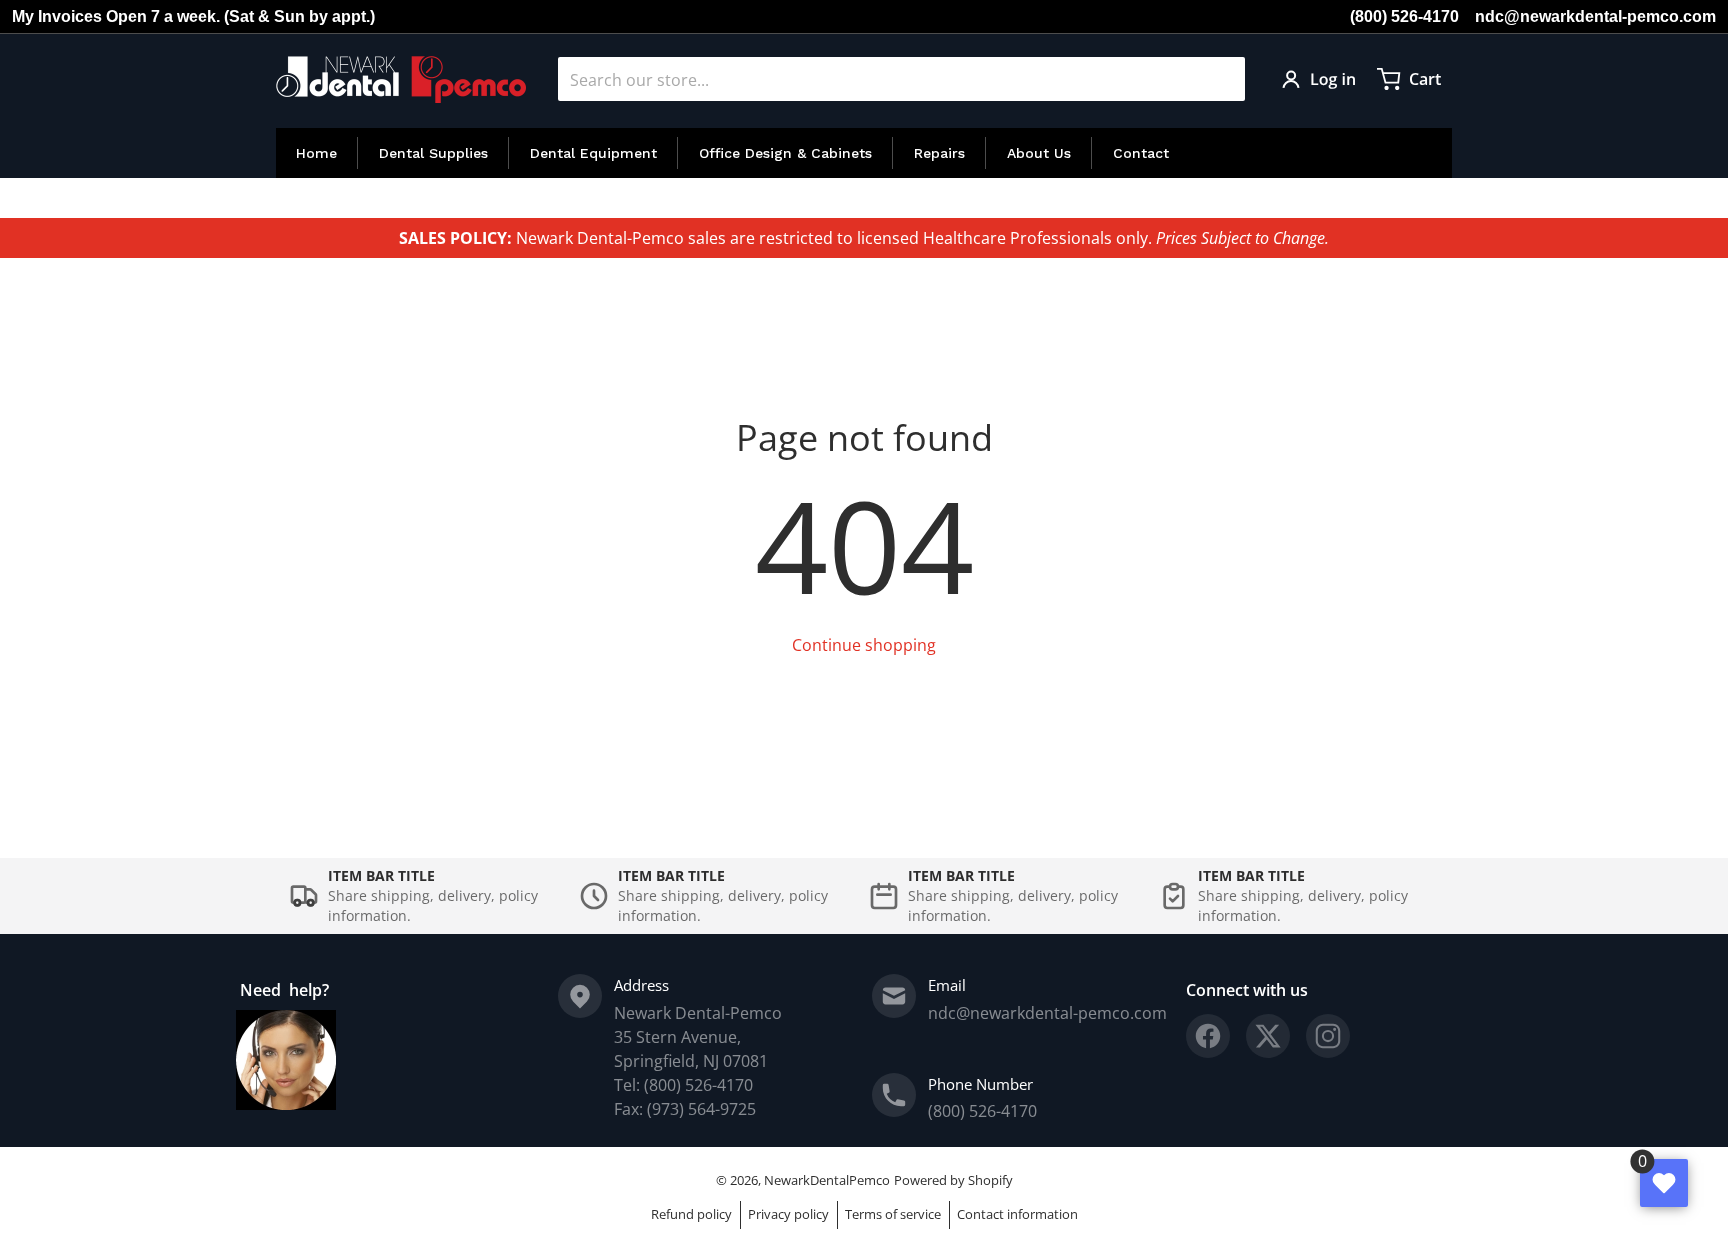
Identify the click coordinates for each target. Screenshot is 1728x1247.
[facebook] (1208, 1036)
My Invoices (57, 16)
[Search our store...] (1222, 79)
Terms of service (893, 1214)
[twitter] (1268, 1036)
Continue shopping (864, 645)
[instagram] (1328, 1036)
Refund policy (691, 1214)
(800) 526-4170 (1404, 16)
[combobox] (901, 79)
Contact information (1017, 1214)
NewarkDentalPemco (827, 1180)
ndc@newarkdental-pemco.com (1595, 16)
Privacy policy (788, 1214)
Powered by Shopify (953, 1180)
